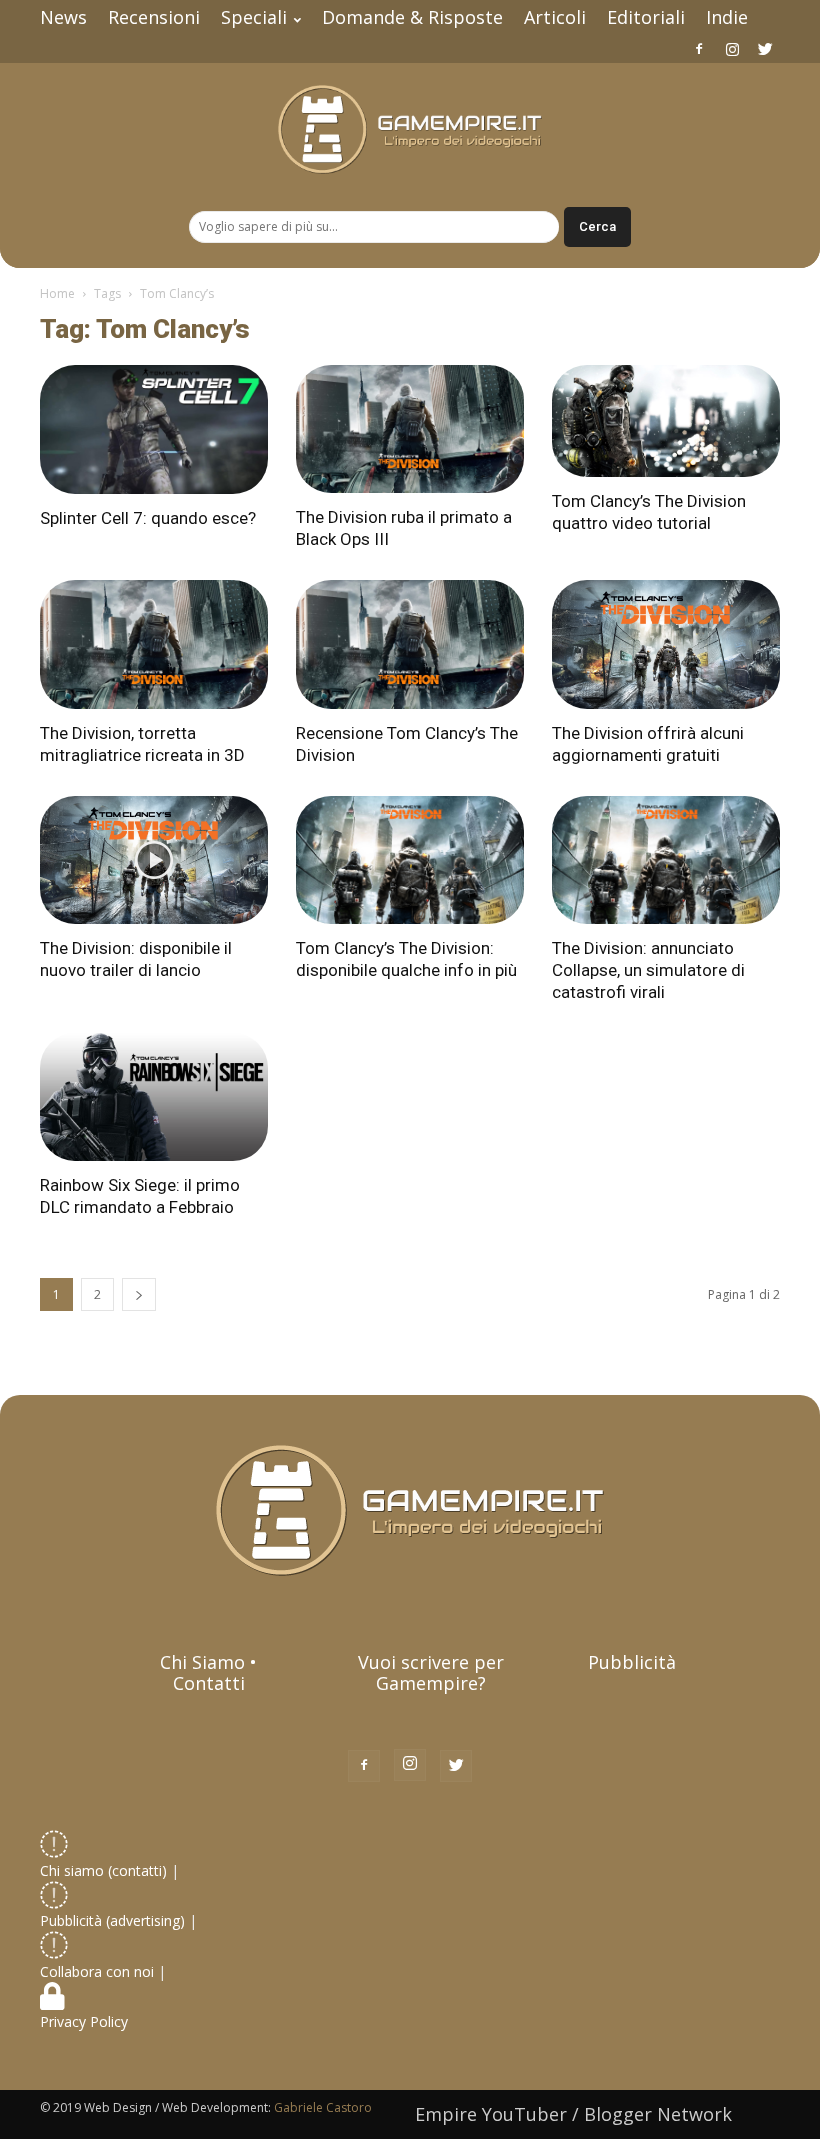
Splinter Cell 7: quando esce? (148, 518)
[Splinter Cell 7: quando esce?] (154, 429)
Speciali (254, 17)
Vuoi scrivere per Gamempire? (431, 1672)
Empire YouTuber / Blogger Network (573, 2114)
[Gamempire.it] (410, 129)
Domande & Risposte (412, 17)
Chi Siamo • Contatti (208, 1672)
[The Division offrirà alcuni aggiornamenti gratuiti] (666, 644)
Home (57, 293)
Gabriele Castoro (323, 2107)
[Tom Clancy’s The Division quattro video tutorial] (666, 421)
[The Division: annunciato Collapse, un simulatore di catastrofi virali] (666, 860)
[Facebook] (699, 49)
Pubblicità (632, 1662)
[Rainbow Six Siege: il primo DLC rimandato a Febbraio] (154, 1097)
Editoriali (646, 17)
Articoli (555, 17)
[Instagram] (732, 49)
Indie (727, 17)
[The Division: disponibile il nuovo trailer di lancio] (154, 860)
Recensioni (154, 17)
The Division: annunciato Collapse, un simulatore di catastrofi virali (648, 970)
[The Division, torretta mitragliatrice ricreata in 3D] (154, 644)
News (63, 17)
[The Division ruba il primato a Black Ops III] (410, 429)
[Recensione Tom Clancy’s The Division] (410, 644)
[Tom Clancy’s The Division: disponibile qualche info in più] (410, 860)
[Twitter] (765, 49)
